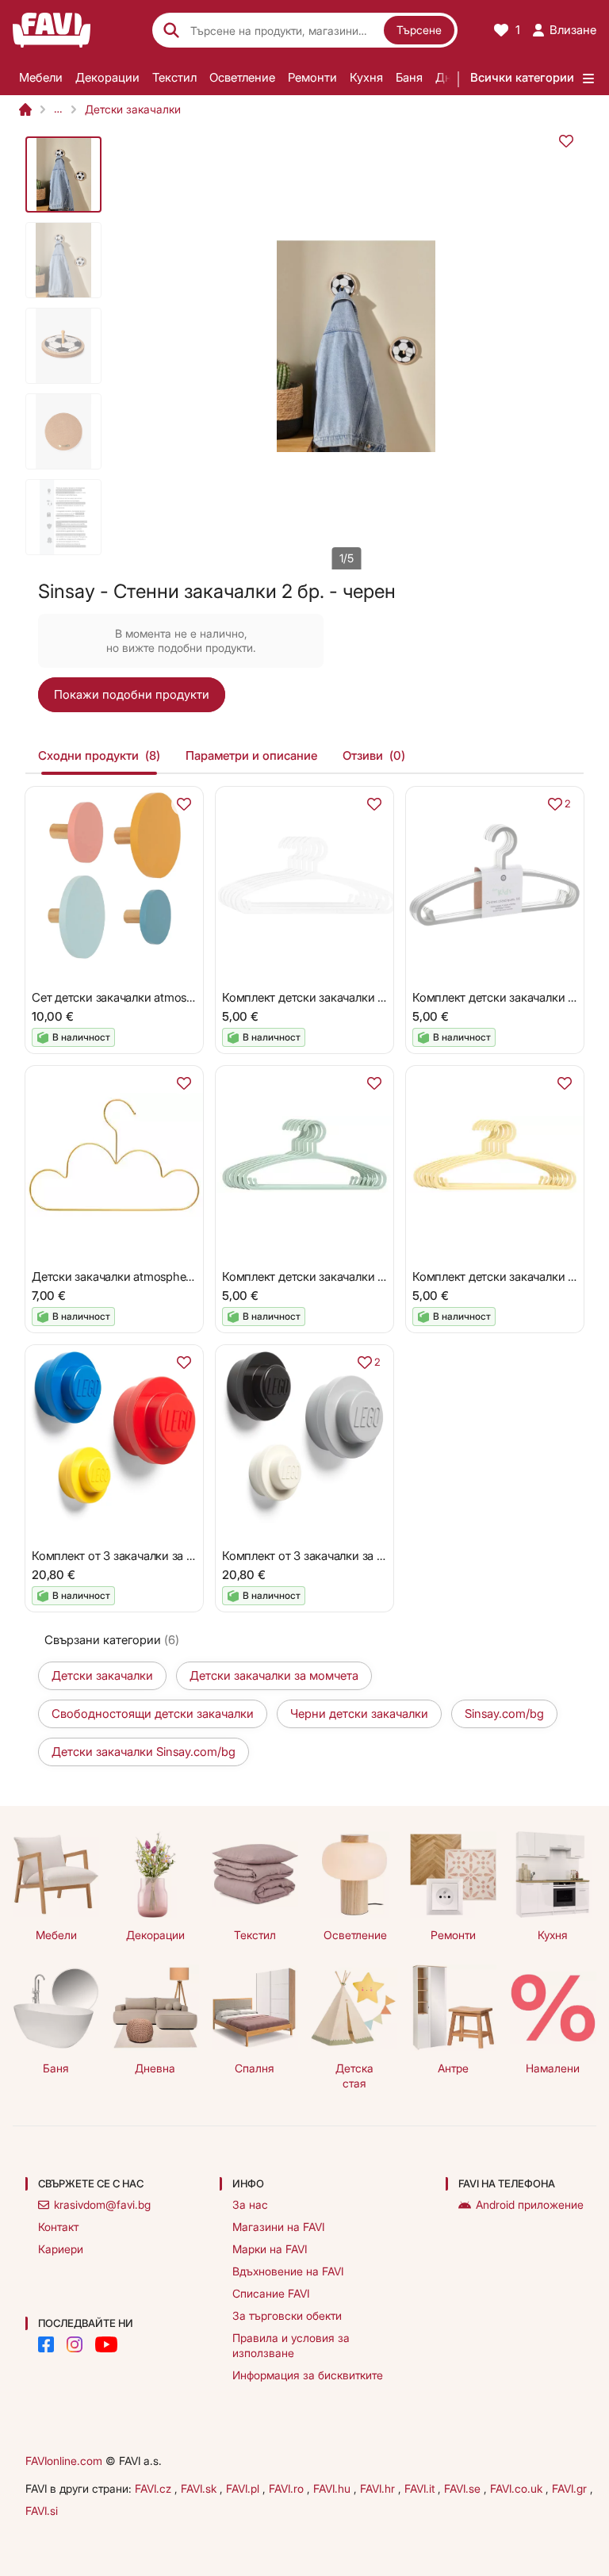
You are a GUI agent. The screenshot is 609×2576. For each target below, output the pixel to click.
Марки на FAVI (270, 2249)
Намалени (553, 2068)
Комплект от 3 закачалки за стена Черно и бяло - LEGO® (378, 1556)
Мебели (41, 77)
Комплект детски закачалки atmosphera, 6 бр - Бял (361, 997)
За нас (250, 2204)
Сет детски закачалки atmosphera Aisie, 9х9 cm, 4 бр (175, 997)
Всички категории (522, 77)
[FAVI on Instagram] (75, 2344)
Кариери (61, 2249)
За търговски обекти (287, 2315)
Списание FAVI (271, 2293)
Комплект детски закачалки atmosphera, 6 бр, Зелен (365, 1276)
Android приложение (530, 2204)
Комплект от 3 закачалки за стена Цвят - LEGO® (164, 1556)
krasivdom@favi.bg (102, 2204)
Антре (453, 2068)
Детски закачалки (133, 109)
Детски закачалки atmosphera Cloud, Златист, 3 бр (170, 1276)
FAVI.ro (288, 2488)
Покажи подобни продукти (132, 694)
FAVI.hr (379, 2488)
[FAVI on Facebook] (46, 2344)
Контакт (58, 2227)
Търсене (419, 30)
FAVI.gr (571, 2488)
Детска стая (354, 2076)
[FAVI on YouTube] (106, 2344)
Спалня (255, 2068)
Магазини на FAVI (278, 2227)
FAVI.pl (244, 2488)
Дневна (155, 2068)
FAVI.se (464, 2488)
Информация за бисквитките (308, 2375)
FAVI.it (421, 2488)
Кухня (366, 77)
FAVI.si (42, 2511)
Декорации (107, 77)
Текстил (174, 77)
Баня (409, 77)
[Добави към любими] (566, 141)
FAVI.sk (200, 2488)
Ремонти (312, 77)
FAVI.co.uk (518, 2488)
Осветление (242, 77)
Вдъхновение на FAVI (288, 2271)
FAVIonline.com (64, 2461)
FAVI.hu (333, 2488)
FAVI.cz (155, 2488)
